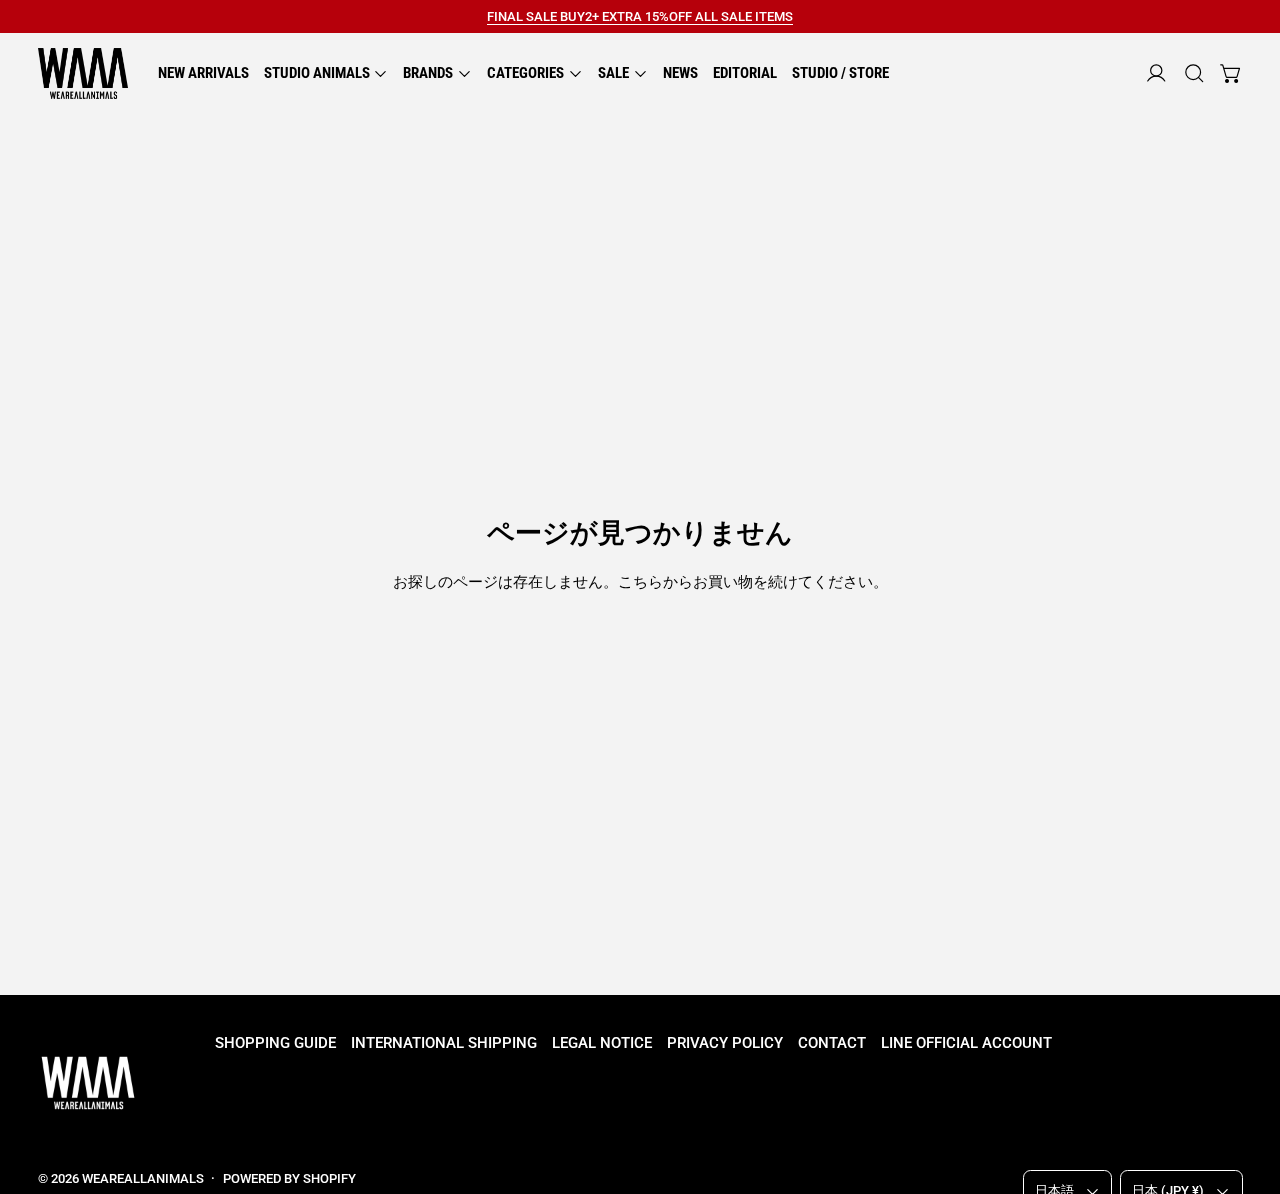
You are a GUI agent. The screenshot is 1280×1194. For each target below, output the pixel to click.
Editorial (745, 73)
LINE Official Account (966, 1043)
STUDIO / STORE (840, 73)
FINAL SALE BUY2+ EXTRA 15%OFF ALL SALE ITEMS (640, 16)
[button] (1194, 73)
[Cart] (1231, 73)
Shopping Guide (275, 1043)
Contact (832, 1043)
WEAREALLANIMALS (143, 1178)
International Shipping (444, 1043)
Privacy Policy (725, 1043)
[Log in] (1156, 73)
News (680, 73)
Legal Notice (602, 1043)
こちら (640, 582)
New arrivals (203, 73)
